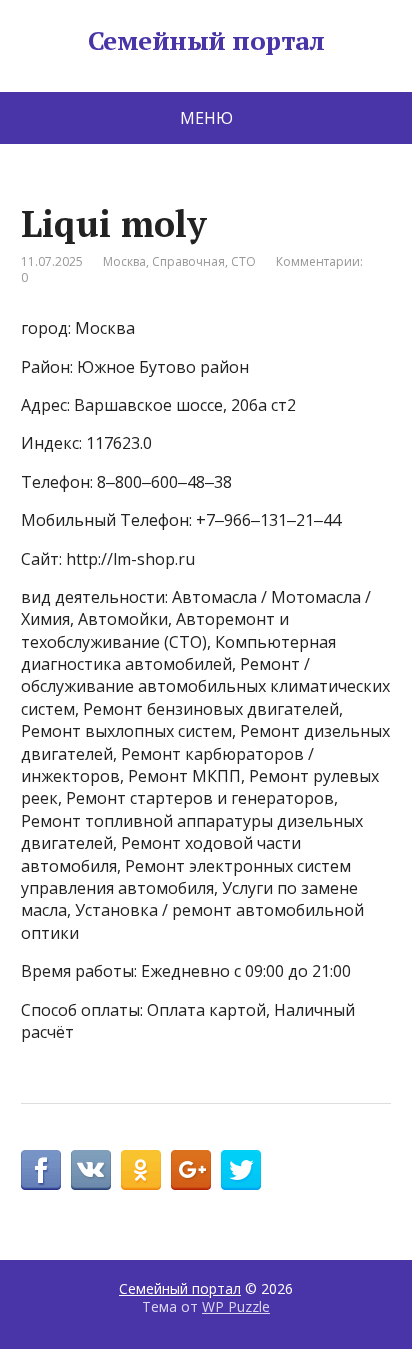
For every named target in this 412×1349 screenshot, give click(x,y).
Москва (124, 261)
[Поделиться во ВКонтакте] (91, 1170)
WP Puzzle (236, 1306)
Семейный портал (206, 41)
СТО (243, 261)
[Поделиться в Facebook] (41, 1170)
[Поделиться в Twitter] (241, 1170)
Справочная (188, 261)
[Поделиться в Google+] (191, 1170)
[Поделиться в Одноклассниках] (141, 1170)
